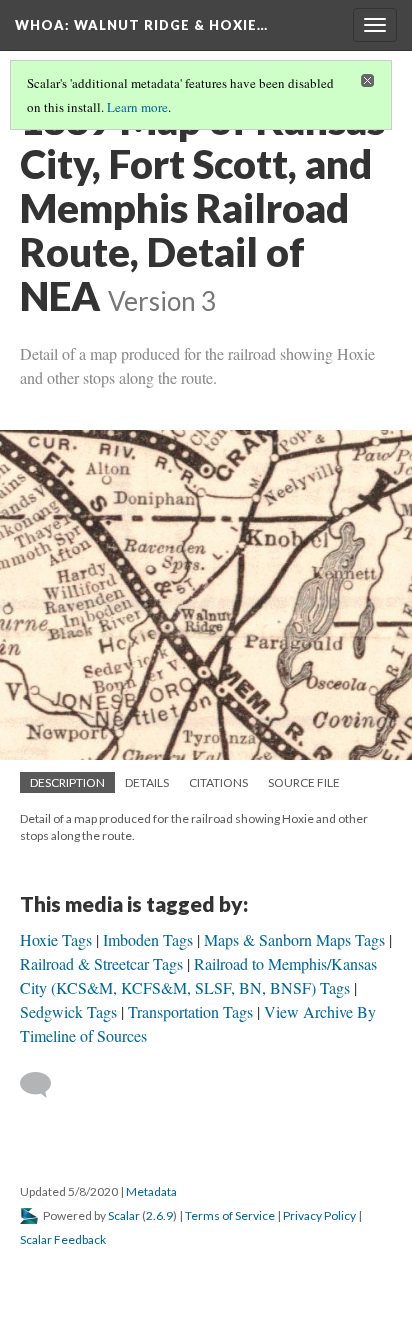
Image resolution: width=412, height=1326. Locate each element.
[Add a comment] (44, 1085)
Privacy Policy (319, 1215)
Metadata (151, 1191)
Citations (218, 782)
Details (147, 782)
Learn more (137, 107)
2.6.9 (159, 1215)
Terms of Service (230, 1215)
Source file (304, 782)
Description (67, 782)
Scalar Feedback (63, 1239)
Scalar (124, 1215)
